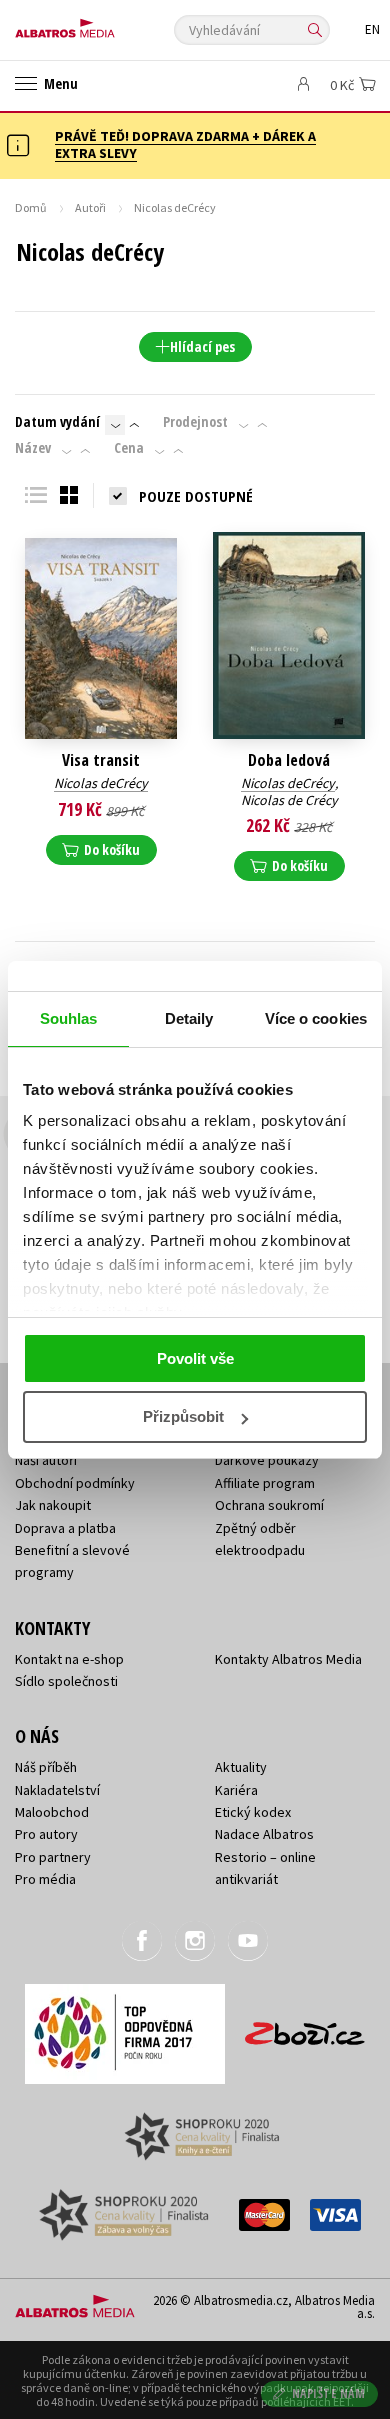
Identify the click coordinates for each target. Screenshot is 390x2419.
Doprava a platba (65, 1528)
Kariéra (236, 1790)
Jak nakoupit (53, 1505)
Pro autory (46, 1834)
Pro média (45, 1879)
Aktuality (241, 1767)
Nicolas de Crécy (289, 800)
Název (33, 448)
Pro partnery (53, 1857)
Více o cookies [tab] (316, 1018)
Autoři (90, 207)
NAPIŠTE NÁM (329, 2393)
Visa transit (101, 760)
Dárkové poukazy (267, 1460)
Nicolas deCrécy (101, 783)
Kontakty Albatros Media (288, 1659)
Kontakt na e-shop (69, 1659)
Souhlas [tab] (69, 1018)
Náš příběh (46, 1767)
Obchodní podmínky (75, 1483)
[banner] (105, 23)
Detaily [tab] (189, 1018)
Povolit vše (195, 1358)
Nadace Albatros (264, 1834)
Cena (129, 448)
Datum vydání (57, 422)
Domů (31, 207)
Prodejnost (195, 422)
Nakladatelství (57, 1790)
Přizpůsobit (183, 1416)
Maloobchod (52, 1812)
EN (372, 29)
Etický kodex (253, 1812)
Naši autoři (46, 1460)
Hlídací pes (202, 346)
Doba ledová (289, 760)
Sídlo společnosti (66, 1681)
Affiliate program (265, 1483)
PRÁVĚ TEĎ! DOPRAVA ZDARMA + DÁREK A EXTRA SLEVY (185, 144)
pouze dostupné (196, 496)
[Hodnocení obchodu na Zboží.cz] (305, 2026)
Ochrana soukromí (269, 1505)
